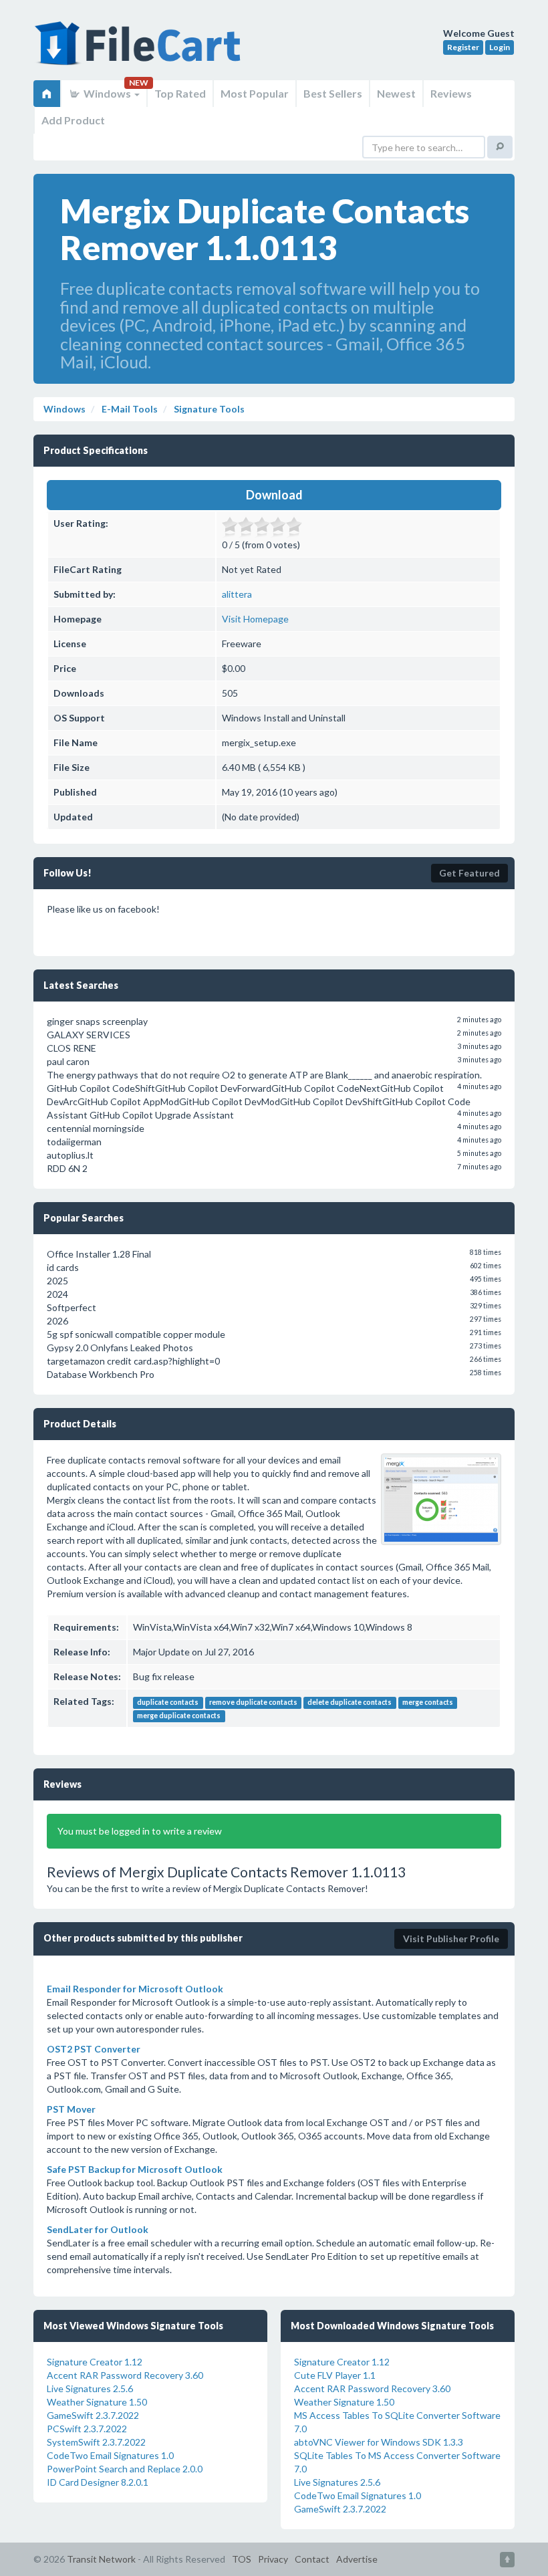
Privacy (273, 2559)
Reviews (451, 93)
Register (463, 47)
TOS (242, 2559)
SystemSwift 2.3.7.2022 (96, 2442)
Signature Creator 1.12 (95, 2362)
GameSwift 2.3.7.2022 (93, 2415)
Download (274, 495)
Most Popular (255, 93)
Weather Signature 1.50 (97, 2402)
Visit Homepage (255, 619)
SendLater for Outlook (98, 2229)
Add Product (73, 120)
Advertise (357, 2559)
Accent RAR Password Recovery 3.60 (125, 2375)
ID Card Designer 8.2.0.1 (98, 2482)
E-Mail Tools (129, 409)
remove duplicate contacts (253, 1702)
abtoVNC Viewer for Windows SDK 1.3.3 (379, 2442)
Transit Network (101, 2559)
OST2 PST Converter (94, 2049)
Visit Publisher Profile (451, 1939)
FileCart (140, 50)
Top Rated (180, 93)
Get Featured (469, 873)
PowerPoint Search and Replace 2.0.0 (125, 2469)
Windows (107, 93)
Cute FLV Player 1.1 (335, 2375)
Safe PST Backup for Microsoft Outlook (135, 2169)
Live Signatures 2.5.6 (90, 2388)
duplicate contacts (168, 1702)
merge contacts (428, 1702)
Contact (312, 2559)
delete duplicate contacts (350, 1702)
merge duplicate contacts (179, 1716)
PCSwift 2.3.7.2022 (87, 2429)
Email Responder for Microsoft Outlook (135, 1989)
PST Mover (71, 2109)
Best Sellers (333, 93)
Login (500, 47)
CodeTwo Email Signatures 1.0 (110, 2455)
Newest (396, 93)
